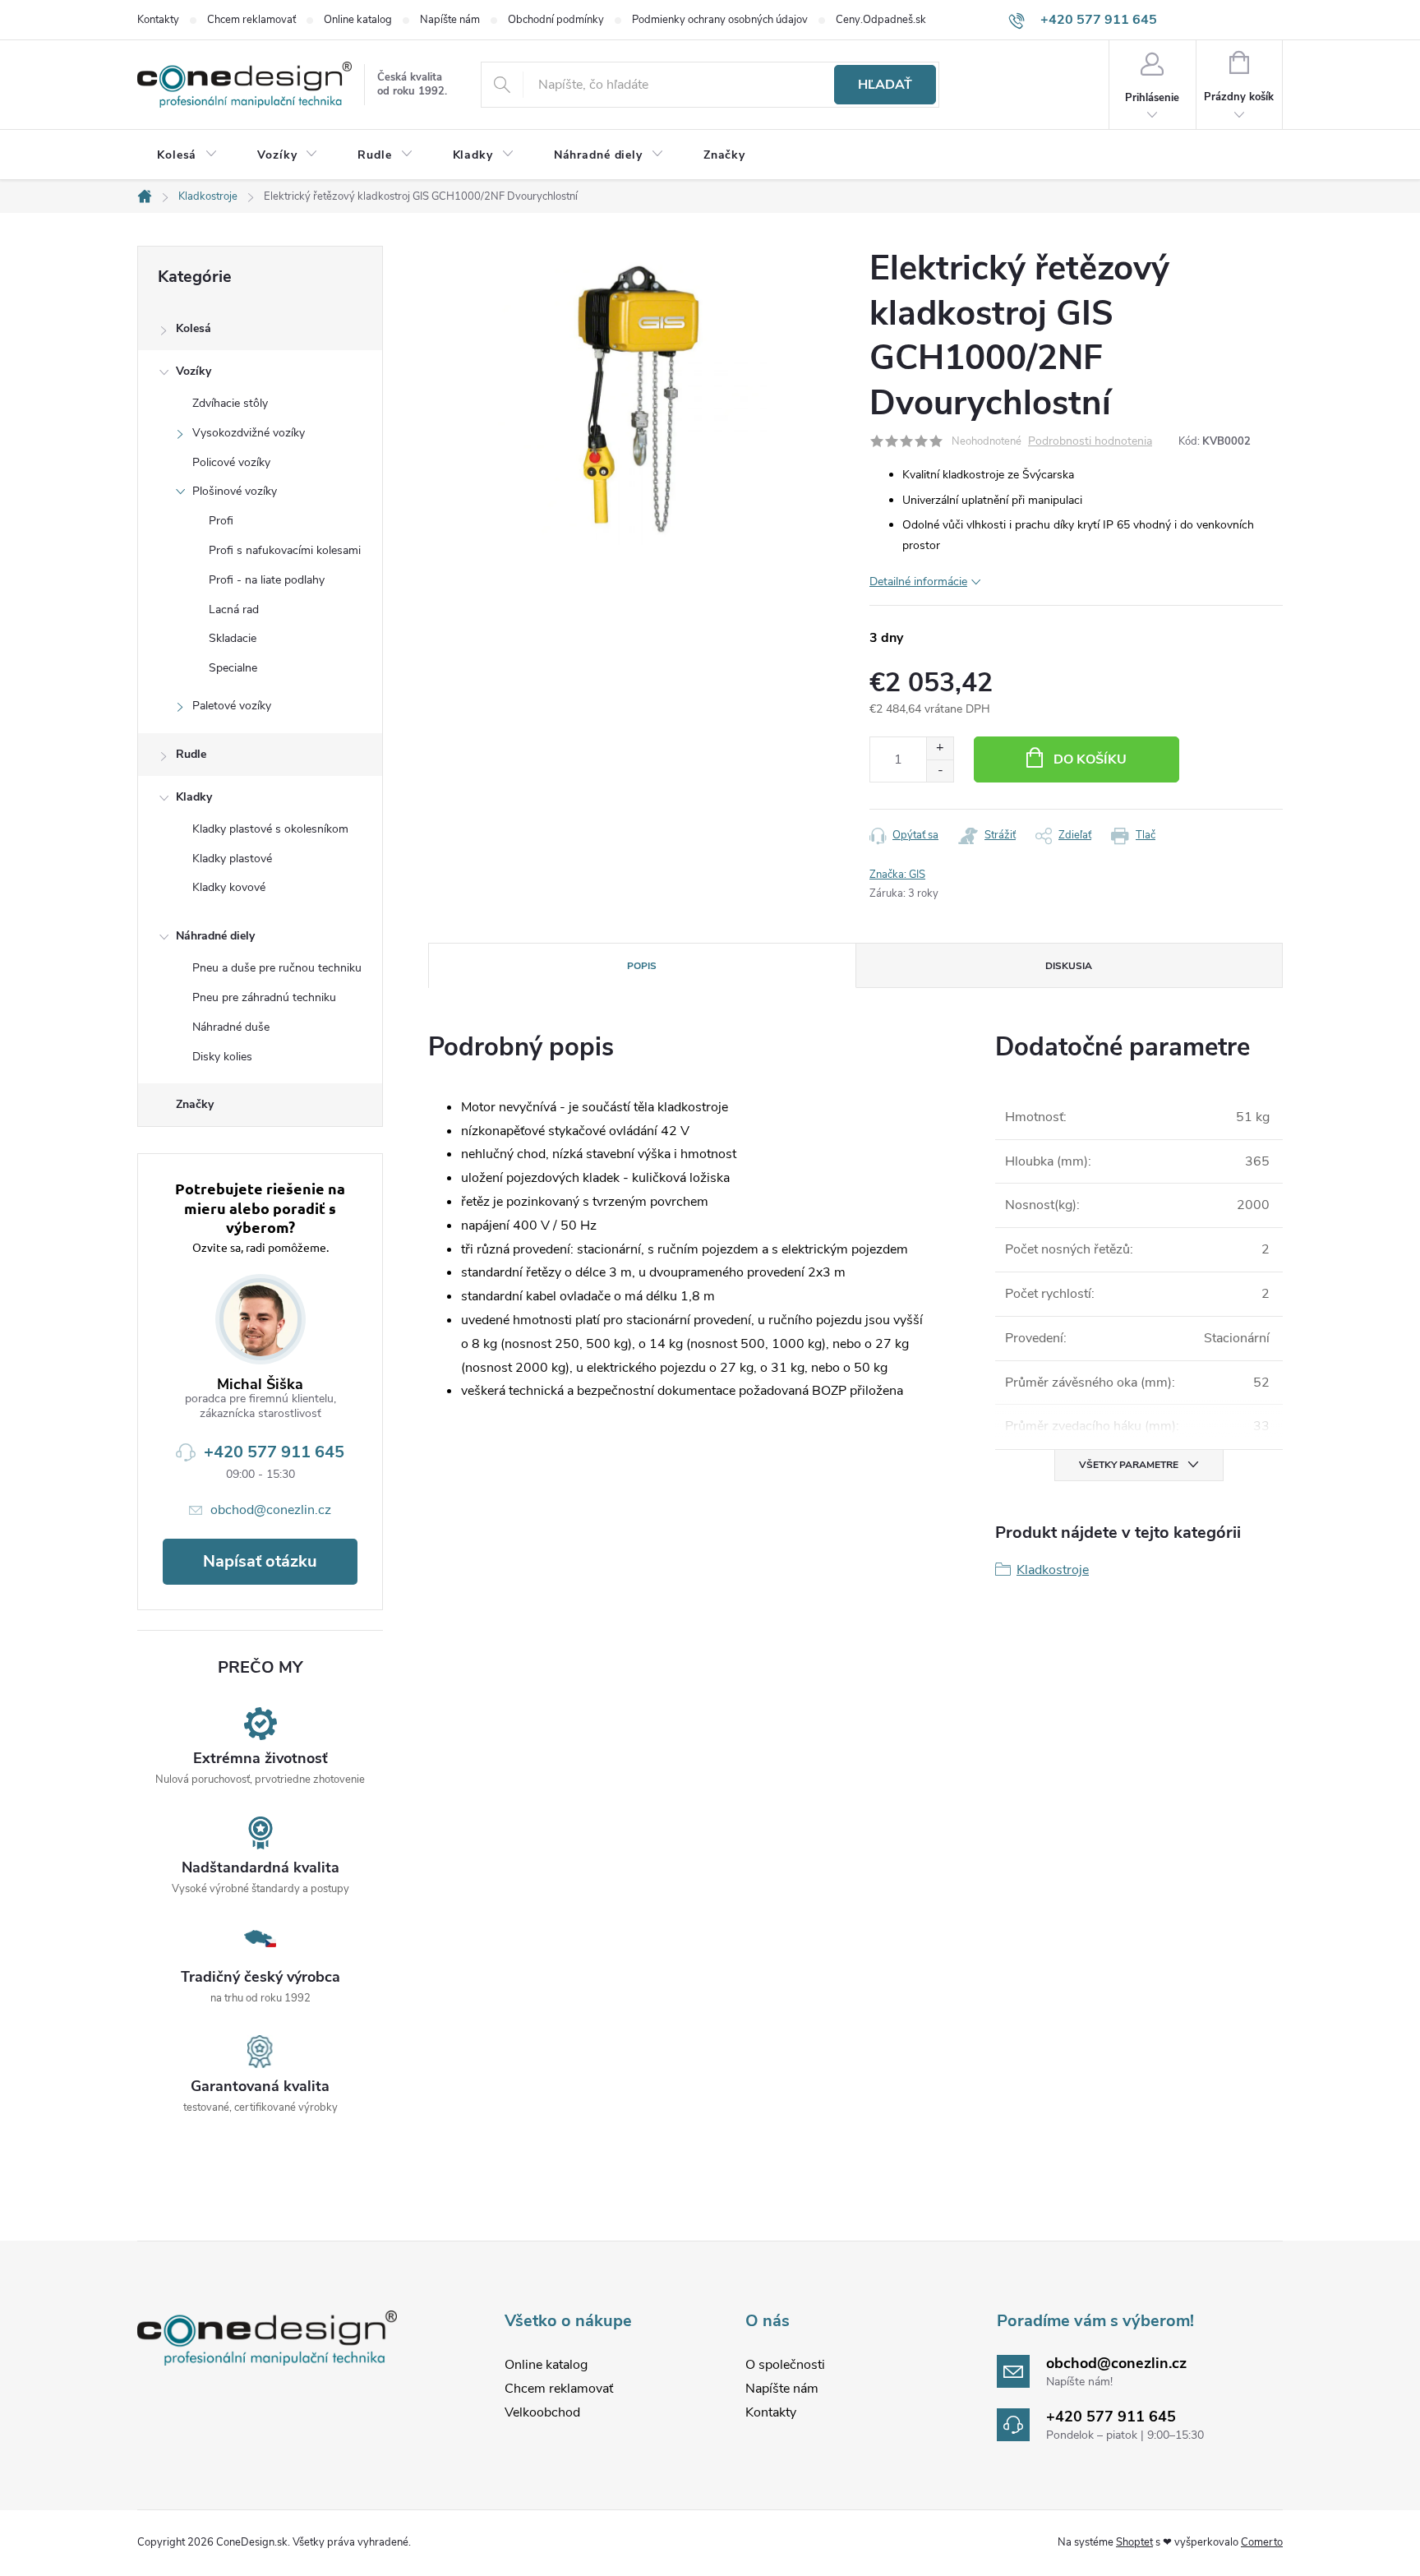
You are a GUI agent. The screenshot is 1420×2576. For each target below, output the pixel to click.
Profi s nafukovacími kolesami (285, 550)
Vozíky (194, 371)
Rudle (191, 754)
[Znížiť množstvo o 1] (940, 771)
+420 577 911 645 (274, 1452)
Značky (195, 1104)
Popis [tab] (642, 966)
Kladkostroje (1053, 1570)
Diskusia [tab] (1069, 966)
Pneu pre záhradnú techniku (264, 997)
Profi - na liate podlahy (267, 580)
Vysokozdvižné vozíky (249, 433)
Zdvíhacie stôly (230, 403)
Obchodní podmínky (556, 20)
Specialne (233, 668)
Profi (221, 521)
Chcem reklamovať (251, 20)
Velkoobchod (542, 2412)
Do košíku (1090, 759)
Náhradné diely (215, 936)
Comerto (1262, 2542)
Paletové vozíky (232, 706)
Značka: (897, 875)
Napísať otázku (260, 1561)
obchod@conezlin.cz (271, 1510)
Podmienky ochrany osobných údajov (720, 20)
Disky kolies (222, 1057)
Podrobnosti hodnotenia (1090, 442)
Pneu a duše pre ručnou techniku (277, 968)
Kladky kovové (229, 887)
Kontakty (158, 20)
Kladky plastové (232, 859)
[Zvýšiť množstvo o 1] (940, 748)
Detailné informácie (918, 582)
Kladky (194, 797)
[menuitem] (187, 155)
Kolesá (194, 328)
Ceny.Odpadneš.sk (881, 20)
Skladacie (233, 638)
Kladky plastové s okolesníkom (270, 829)
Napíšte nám (450, 20)
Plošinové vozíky (235, 491)
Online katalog (358, 20)
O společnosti (785, 2365)
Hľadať (885, 85)
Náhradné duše (231, 1027)
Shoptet (1134, 2542)
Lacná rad (234, 609)
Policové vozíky (231, 462)
